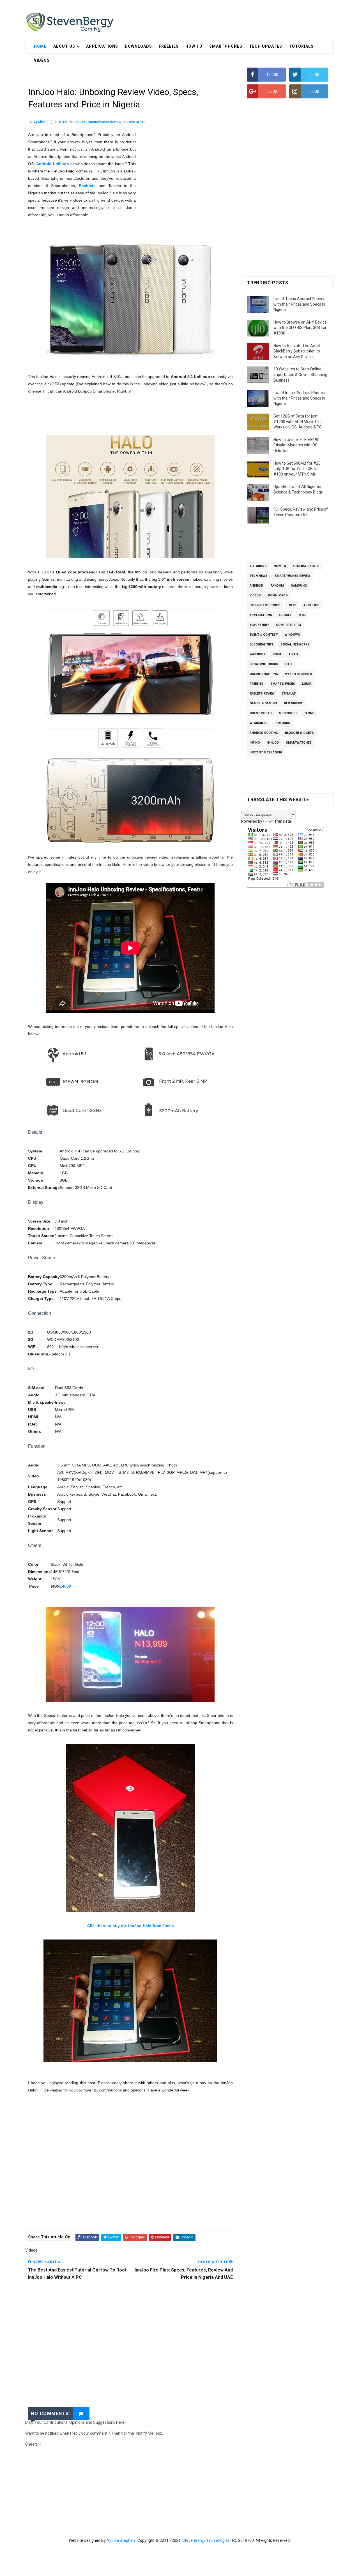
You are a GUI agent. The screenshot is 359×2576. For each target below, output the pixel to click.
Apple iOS (311, 605)
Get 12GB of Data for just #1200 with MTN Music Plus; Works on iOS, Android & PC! (298, 422)
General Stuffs (306, 566)
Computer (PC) (288, 625)
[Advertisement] (130, 72)
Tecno (309, 713)
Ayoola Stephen (121, 2540)
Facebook (257, 654)
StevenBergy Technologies (206, 2540)
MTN (302, 615)
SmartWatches (299, 743)
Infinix (255, 743)
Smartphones (226, 46)
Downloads (138, 46)
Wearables (259, 723)
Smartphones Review (104, 122)
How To (194, 46)
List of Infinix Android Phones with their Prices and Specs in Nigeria (299, 398)
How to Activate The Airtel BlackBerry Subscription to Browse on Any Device (297, 351)
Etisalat (289, 694)
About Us (64, 46)
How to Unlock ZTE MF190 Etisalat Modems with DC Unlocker (296, 445)
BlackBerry (259, 625)
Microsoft (288, 713)
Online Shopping (264, 674)
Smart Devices (283, 684)
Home (40, 46)
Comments (136, 122)
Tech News (259, 576)
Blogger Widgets (299, 733)
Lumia (307, 684)
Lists (292, 605)
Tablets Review (262, 694)
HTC (288, 664)
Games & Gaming (263, 703)
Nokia (277, 654)
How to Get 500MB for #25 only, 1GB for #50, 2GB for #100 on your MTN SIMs (297, 469)
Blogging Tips (262, 644)
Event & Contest (264, 635)
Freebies (169, 46)
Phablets (87, 186)
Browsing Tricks (264, 664)
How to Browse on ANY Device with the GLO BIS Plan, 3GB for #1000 (300, 328)
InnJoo (80, 122)
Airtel (294, 654)
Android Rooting (264, 733)
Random (277, 586)
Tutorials (301, 46)
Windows (292, 635)
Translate (283, 821)
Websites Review (299, 674)
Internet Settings (265, 605)
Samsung (299, 586)
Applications (102, 46)
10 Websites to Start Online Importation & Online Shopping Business (300, 374)
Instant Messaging (266, 752)
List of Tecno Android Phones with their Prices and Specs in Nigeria (299, 304)
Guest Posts (261, 713)
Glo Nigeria (293, 703)
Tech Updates (266, 46)
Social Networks (295, 644)
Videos (255, 595)
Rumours (282, 723)
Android (256, 586)
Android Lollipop (53, 164)
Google (285, 615)
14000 (65, 1586)
